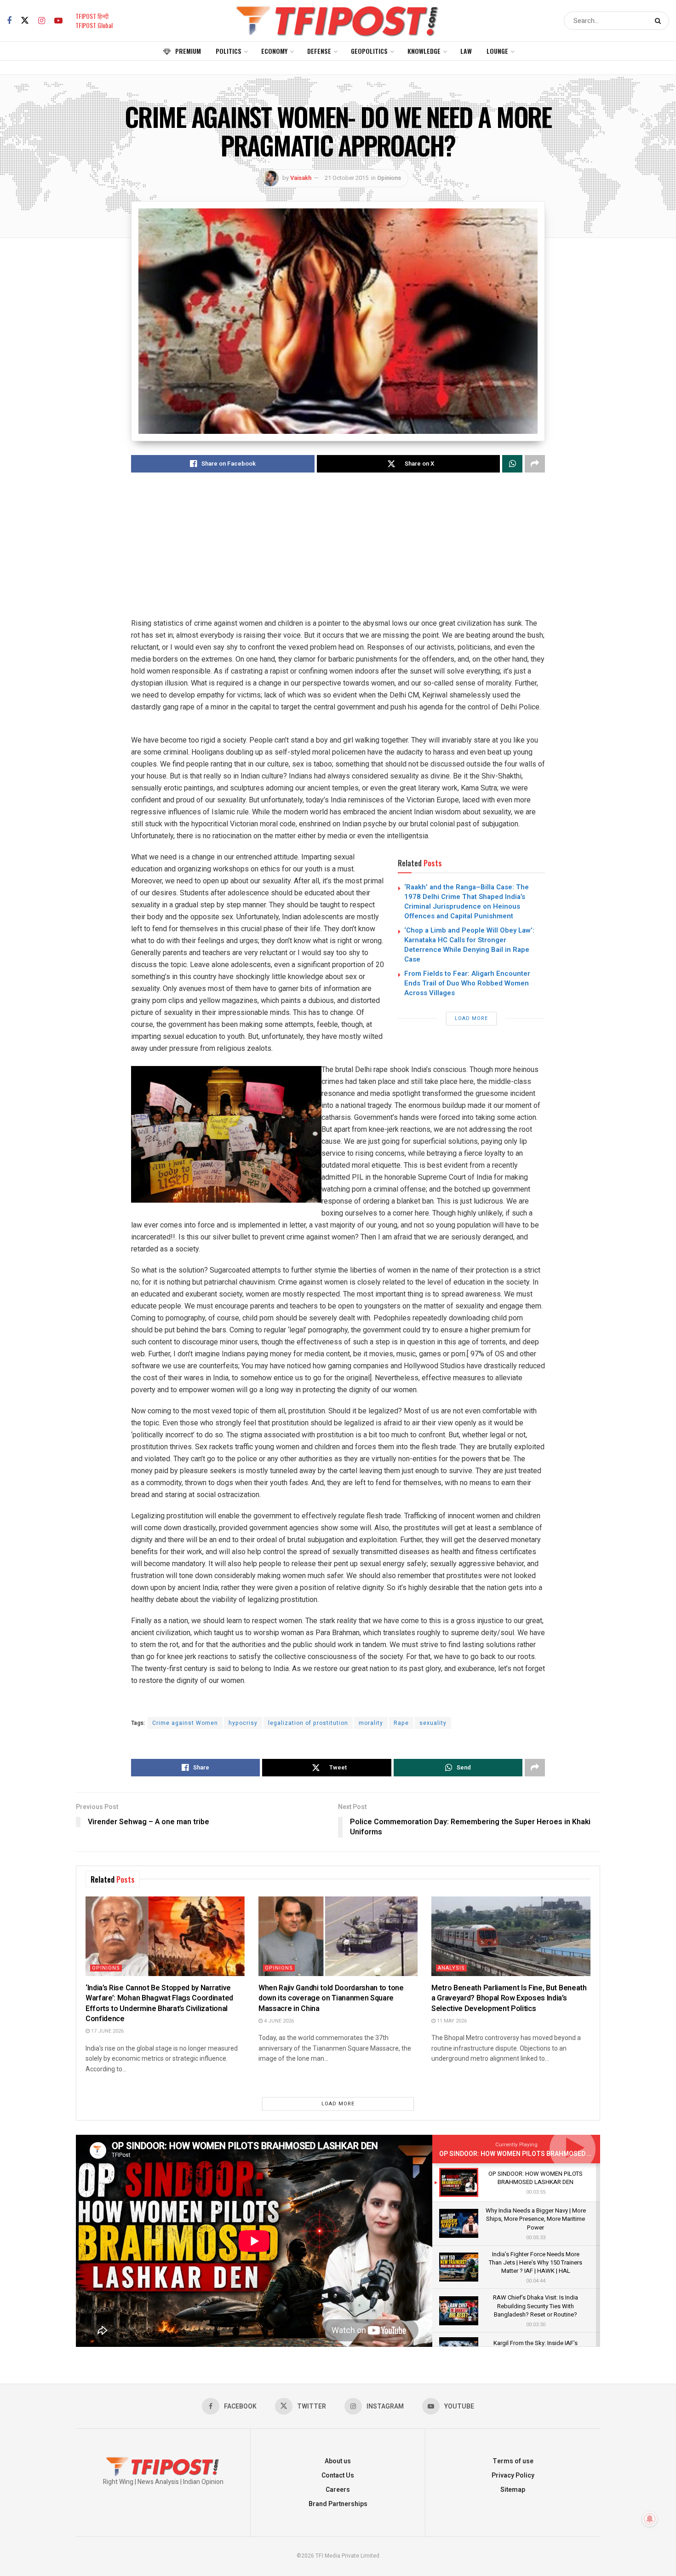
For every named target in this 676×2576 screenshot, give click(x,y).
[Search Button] (660, 21)
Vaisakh (301, 178)
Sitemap (513, 2490)
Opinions (389, 178)
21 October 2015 (347, 178)
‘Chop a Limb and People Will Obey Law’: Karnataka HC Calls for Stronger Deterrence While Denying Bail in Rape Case (469, 945)
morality (371, 1723)
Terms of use (513, 2461)
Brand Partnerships (338, 2504)
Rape (401, 1723)
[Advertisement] (338, 553)
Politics (229, 51)
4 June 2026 (278, 2021)
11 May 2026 (451, 2021)
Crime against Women (185, 1723)
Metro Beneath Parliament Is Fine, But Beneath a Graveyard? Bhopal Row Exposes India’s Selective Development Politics (509, 1998)
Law (466, 51)
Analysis (451, 1968)
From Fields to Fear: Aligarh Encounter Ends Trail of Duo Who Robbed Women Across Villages (467, 983)
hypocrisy (243, 1723)
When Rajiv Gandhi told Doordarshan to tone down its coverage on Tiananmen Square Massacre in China (331, 1998)
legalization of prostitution (308, 1723)
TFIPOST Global (94, 25)
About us (338, 2461)
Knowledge (424, 51)
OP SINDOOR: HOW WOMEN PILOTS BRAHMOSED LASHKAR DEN (534, 2154)
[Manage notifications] (650, 2519)
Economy (274, 51)
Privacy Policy (513, 2475)
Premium (188, 51)
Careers (338, 2490)
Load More (471, 1018)
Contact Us (338, 2475)
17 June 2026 (107, 2031)
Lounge (497, 51)
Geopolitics (369, 51)
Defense (319, 51)
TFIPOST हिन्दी (92, 16)
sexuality (433, 1723)
